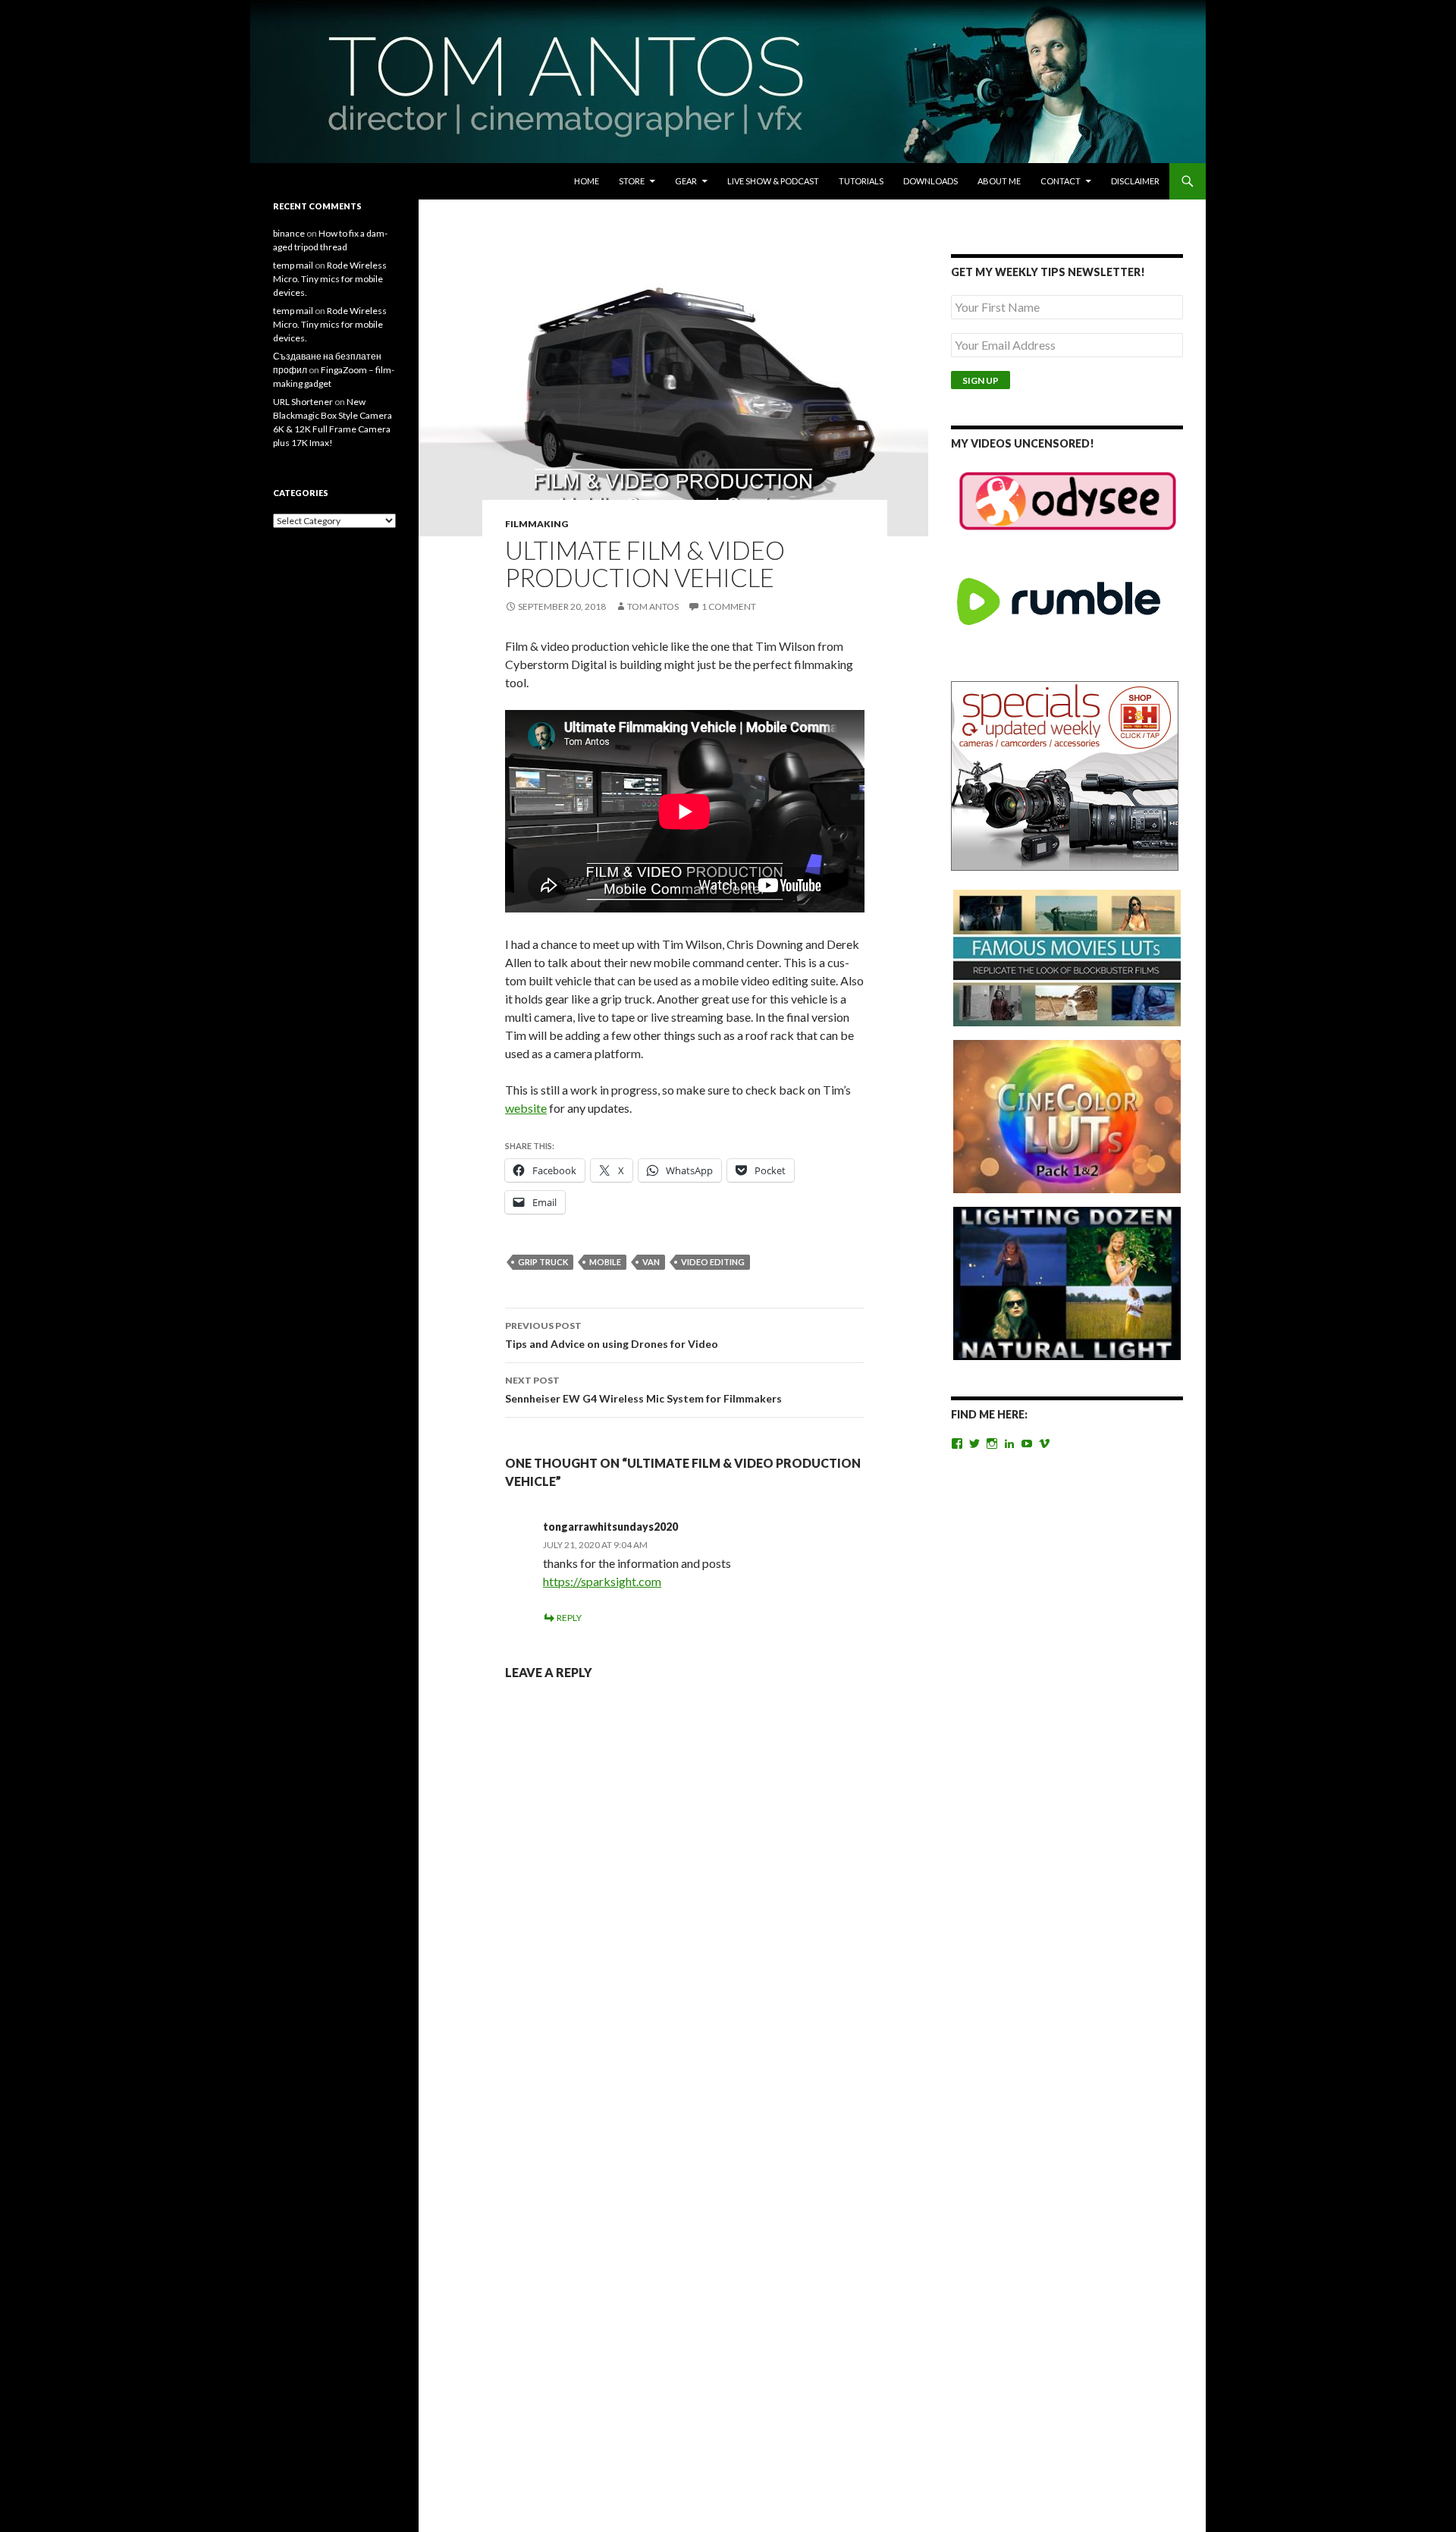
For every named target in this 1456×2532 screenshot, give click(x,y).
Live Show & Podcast (773, 181)
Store (632, 181)
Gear (686, 181)
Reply (569, 1618)
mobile (605, 1262)
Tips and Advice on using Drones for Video (612, 1335)
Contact (1061, 181)
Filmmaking (537, 524)
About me (999, 181)
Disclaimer (1135, 181)
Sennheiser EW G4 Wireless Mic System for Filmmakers (643, 1390)
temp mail (293, 265)
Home (587, 181)
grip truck (543, 1262)
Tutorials (861, 181)
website (526, 1108)
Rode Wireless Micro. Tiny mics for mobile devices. (330, 279)
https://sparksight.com (602, 1581)
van (651, 1262)
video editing (713, 1262)
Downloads (930, 181)
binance (289, 233)
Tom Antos (653, 606)
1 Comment (729, 606)
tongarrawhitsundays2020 (610, 1527)
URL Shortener (303, 402)
